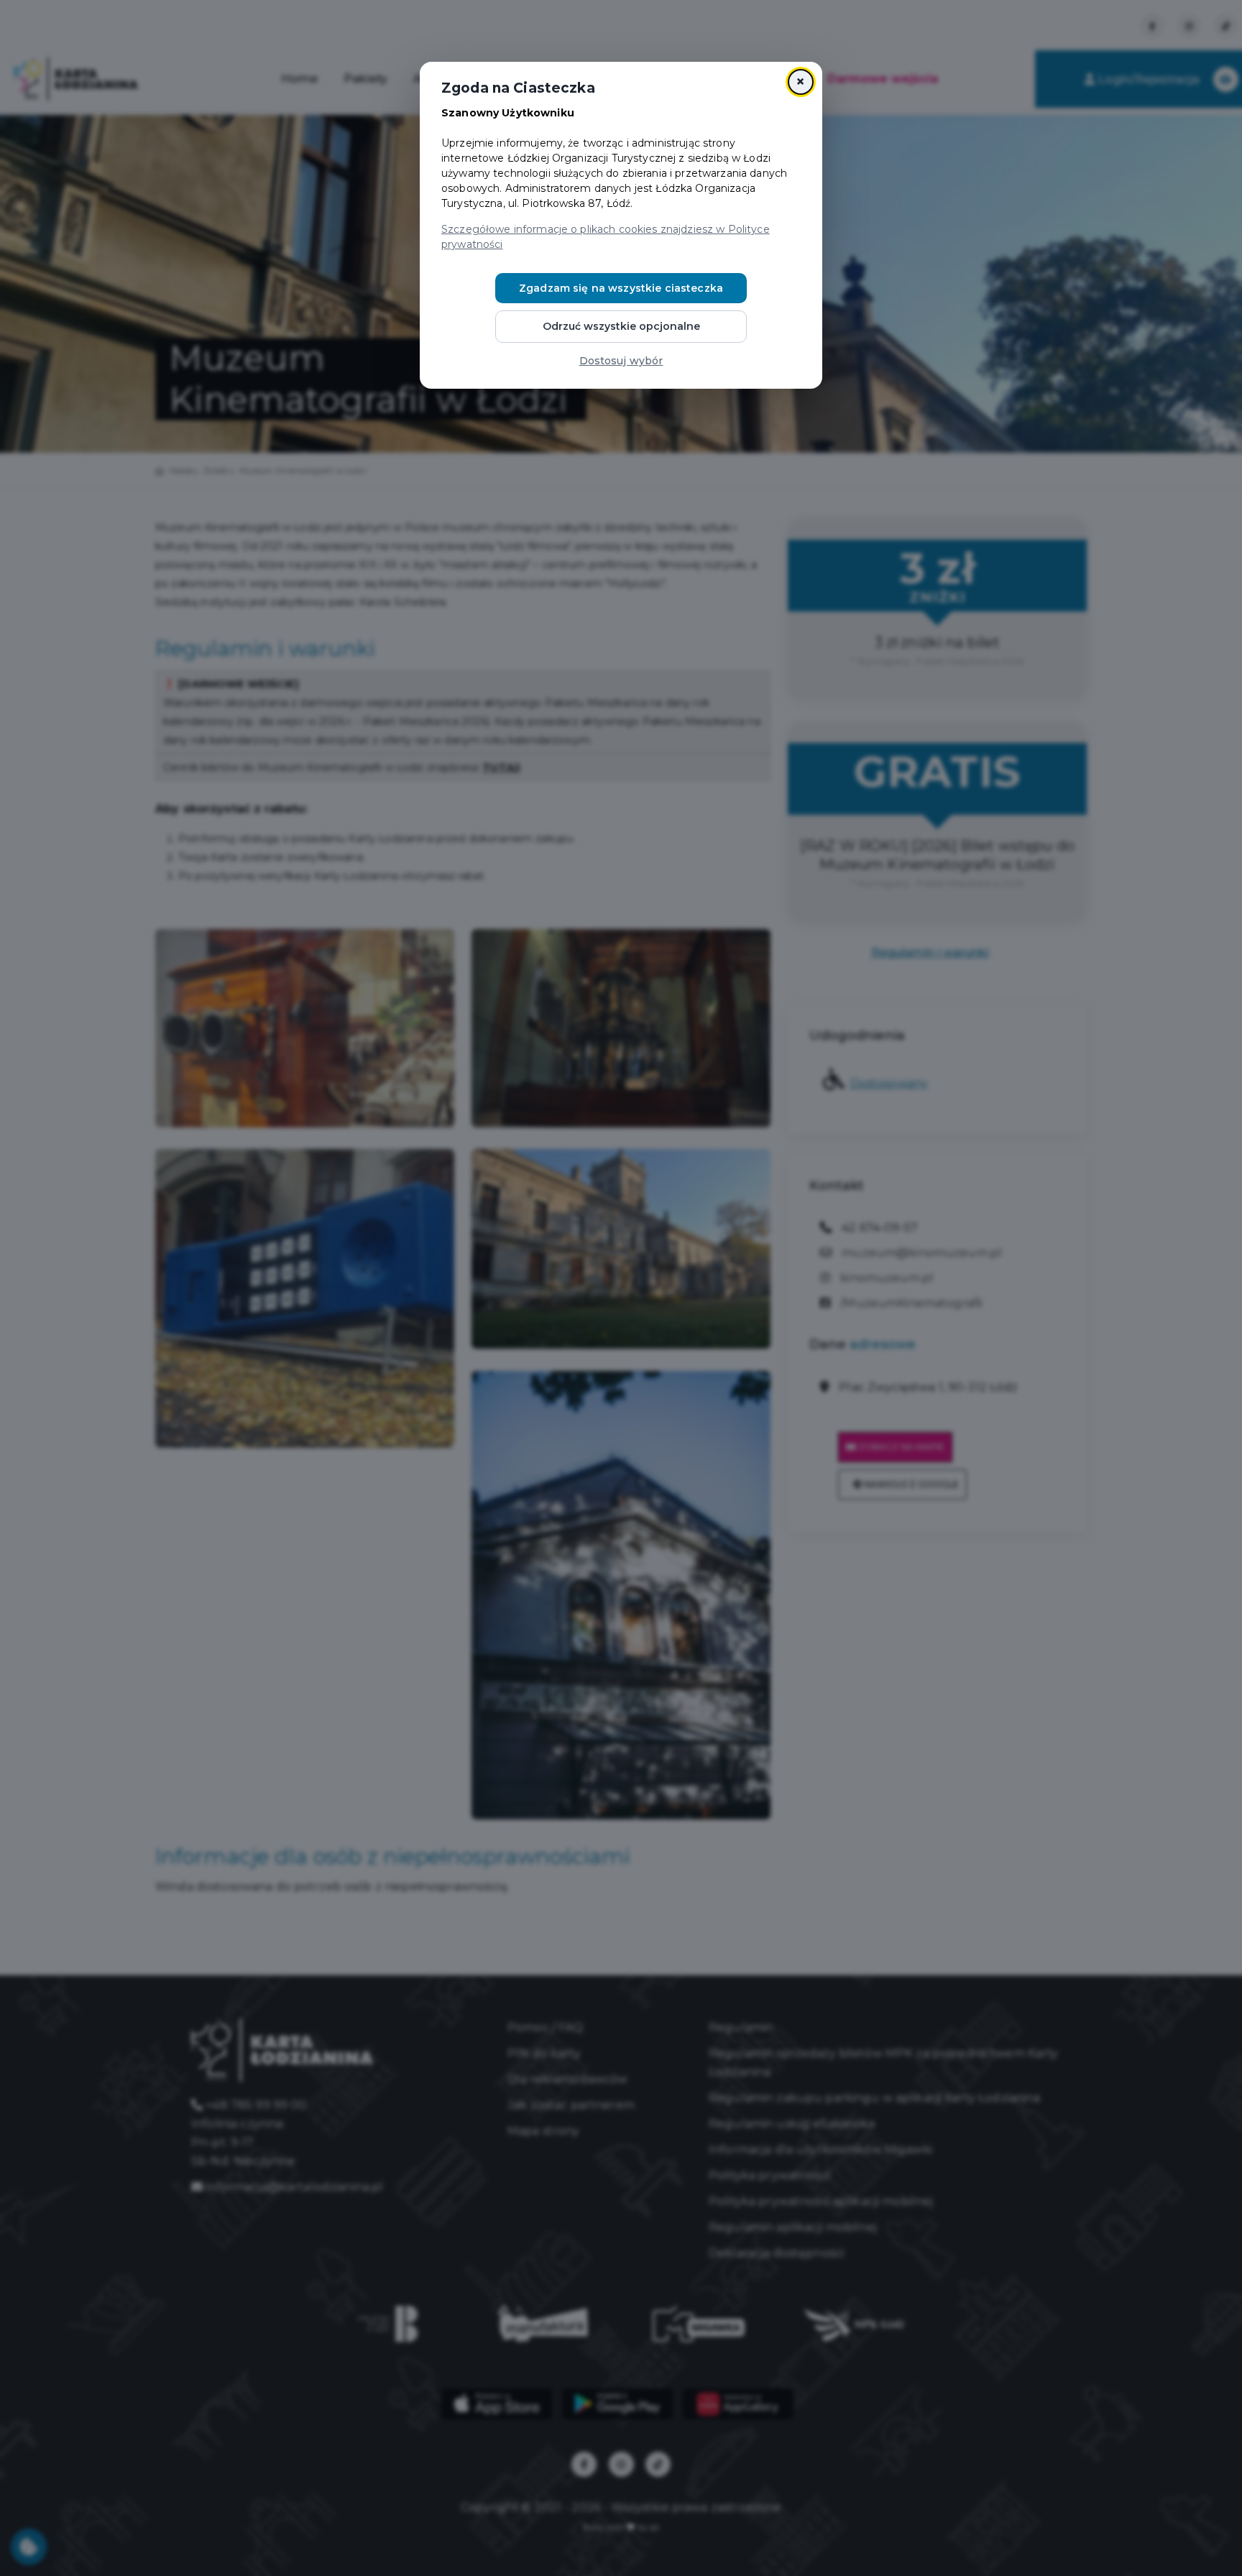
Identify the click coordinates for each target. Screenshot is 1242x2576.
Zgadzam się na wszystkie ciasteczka (621, 288)
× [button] (800, 82)
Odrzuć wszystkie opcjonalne (621, 326)
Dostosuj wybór (621, 361)
